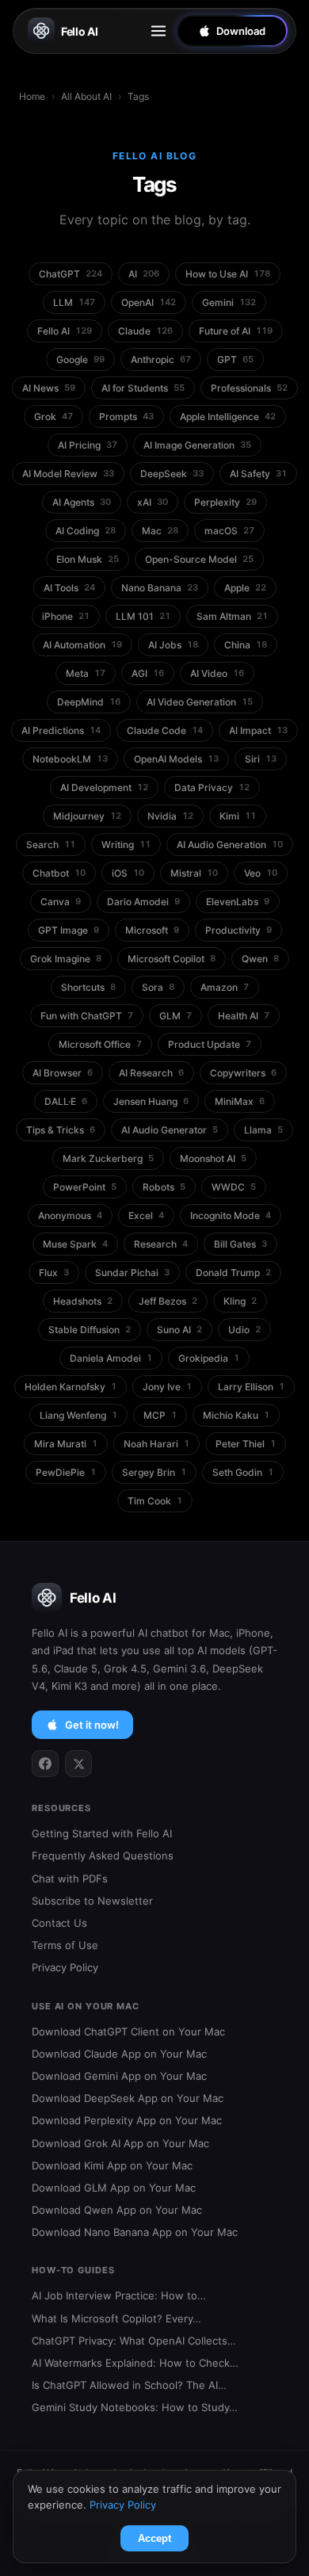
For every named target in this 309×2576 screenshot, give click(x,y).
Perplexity (225, 502)
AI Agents (82, 502)
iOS (128, 873)
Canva (61, 902)
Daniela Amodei (111, 1358)
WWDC (234, 1187)
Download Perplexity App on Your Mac (127, 2120)
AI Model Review (68, 474)
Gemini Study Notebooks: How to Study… (135, 2407)
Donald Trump (233, 1273)
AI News (49, 388)
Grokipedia (209, 1358)
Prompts (126, 417)
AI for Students (143, 388)
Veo (261, 873)
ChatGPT (71, 274)
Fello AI (80, 31)
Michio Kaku (236, 1415)
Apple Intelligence (228, 417)
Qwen (260, 959)
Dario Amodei (143, 902)
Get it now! (92, 1725)
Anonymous (70, 1215)
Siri (261, 759)
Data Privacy (212, 787)
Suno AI (179, 1330)
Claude (145, 331)
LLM (74, 302)
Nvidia (170, 816)
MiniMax (240, 1101)
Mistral (194, 873)
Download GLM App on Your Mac (114, 2188)
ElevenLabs (238, 902)
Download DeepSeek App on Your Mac (128, 2098)
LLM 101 (143, 616)
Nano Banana (160, 588)
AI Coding (86, 531)
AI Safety (258, 474)
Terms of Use (65, 1945)
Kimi (238, 816)
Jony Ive (167, 1387)
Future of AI (236, 331)
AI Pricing (88, 445)
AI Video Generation (200, 702)
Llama (263, 1130)
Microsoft (152, 930)
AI (144, 274)
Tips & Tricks (61, 1130)
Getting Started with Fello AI (102, 1833)
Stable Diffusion (90, 1330)
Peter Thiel (246, 1444)
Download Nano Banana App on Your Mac (135, 2232)
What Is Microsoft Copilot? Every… (116, 2318)
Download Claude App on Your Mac (119, 2054)
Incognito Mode (231, 1215)
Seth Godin (243, 1472)
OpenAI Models (176, 759)
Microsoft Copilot (172, 959)
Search (51, 845)
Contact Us (59, 1923)
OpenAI (149, 302)
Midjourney (87, 816)
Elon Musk (88, 559)
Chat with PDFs (70, 1878)
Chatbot (59, 873)
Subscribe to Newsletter (92, 1901)
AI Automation (82, 645)
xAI (153, 502)
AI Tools (69, 588)
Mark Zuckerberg (108, 1158)
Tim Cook (155, 1501)
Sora (158, 987)
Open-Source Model (199, 559)
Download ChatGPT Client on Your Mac (128, 2031)
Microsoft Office (100, 1044)
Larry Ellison (251, 1387)
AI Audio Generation (230, 845)
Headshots (83, 1301)
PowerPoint (85, 1187)
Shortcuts (88, 987)
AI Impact (258, 730)
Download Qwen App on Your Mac (117, 2210)
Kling (240, 1301)
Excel (146, 1215)
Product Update (210, 1044)
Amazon (225, 987)
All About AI (86, 96)
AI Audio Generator (170, 1130)
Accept (154, 2538)
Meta (86, 673)
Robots (164, 1187)
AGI (148, 673)
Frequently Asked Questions (103, 1856)
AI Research (151, 1073)
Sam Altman (232, 616)
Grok (53, 417)
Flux (54, 1273)
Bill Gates (240, 1244)
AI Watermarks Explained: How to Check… (135, 2363)
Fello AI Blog (155, 156)
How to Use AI (228, 274)
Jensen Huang (151, 1101)
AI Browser (63, 1073)
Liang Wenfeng (78, 1415)
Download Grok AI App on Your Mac (120, 2143)
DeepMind (89, 702)
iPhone (66, 616)
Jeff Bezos (168, 1301)
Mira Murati (66, 1444)
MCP (160, 1415)
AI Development (104, 787)
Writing (126, 845)
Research (161, 1244)
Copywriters (243, 1073)
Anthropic (161, 359)
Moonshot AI (213, 1158)
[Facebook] (45, 1764)
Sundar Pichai (132, 1273)
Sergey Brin (154, 1472)
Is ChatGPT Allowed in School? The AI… (129, 2385)
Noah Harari (156, 1444)
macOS (229, 531)
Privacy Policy (65, 1967)
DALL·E (66, 1101)
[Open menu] (158, 31)
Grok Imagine (66, 959)
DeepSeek (172, 474)
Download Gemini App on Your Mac (119, 2076)
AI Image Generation (197, 445)
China (246, 645)
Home (32, 96)
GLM (175, 1016)
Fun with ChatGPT (87, 1016)
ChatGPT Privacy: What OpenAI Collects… (134, 2341)
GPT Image (69, 930)
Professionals (249, 388)
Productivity (238, 930)
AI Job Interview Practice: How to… (119, 2295)
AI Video (217, 673)
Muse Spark (75, 1244)
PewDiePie (66, 1472)
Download (241, 31)
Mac (160, 531)
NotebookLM (70, 759)
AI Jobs (173, 645)
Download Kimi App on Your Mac (112, 2165)
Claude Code (165, 730)
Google (80, 359)
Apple (245, 588)
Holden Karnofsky (71, 1387)
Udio (244, 1330)
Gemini (229, 302)
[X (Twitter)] (78, 1764)
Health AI (244, 1016)
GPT (235, 359)
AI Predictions (61, 730)
